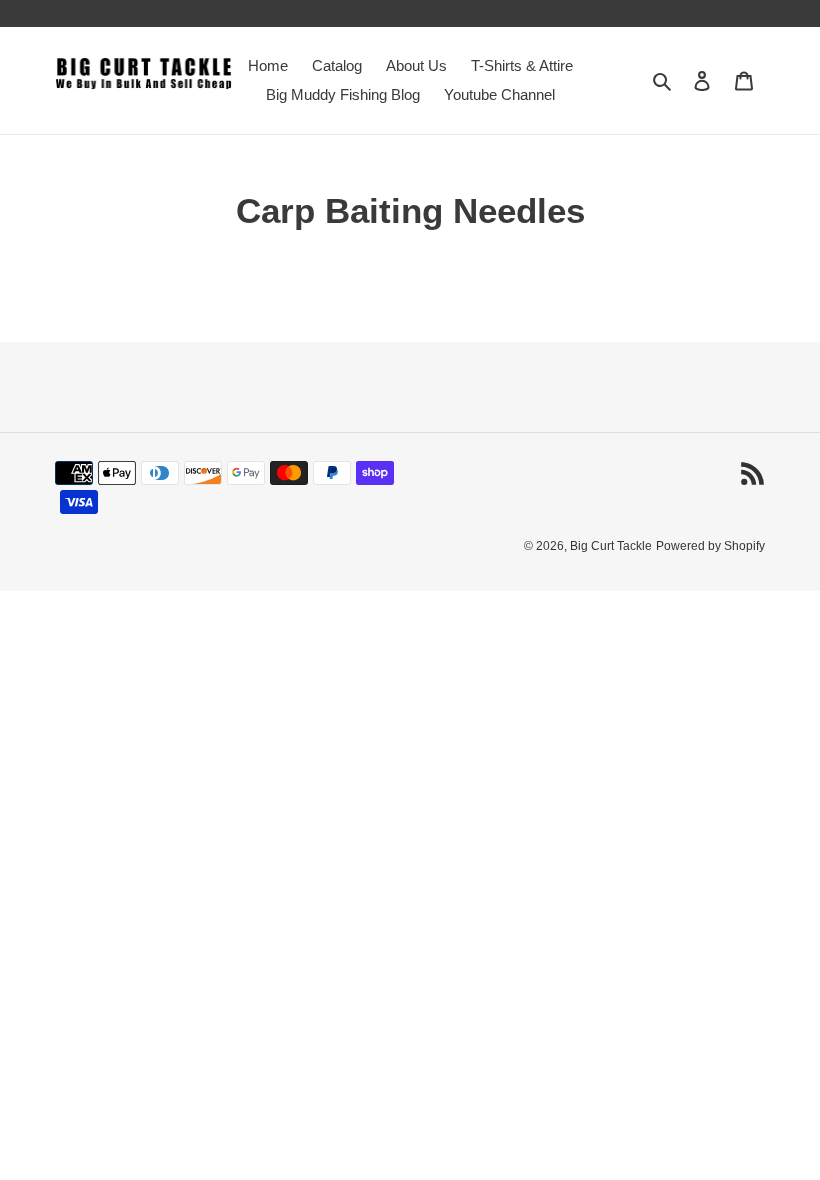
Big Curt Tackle (611, 546)
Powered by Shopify (710, 546)
